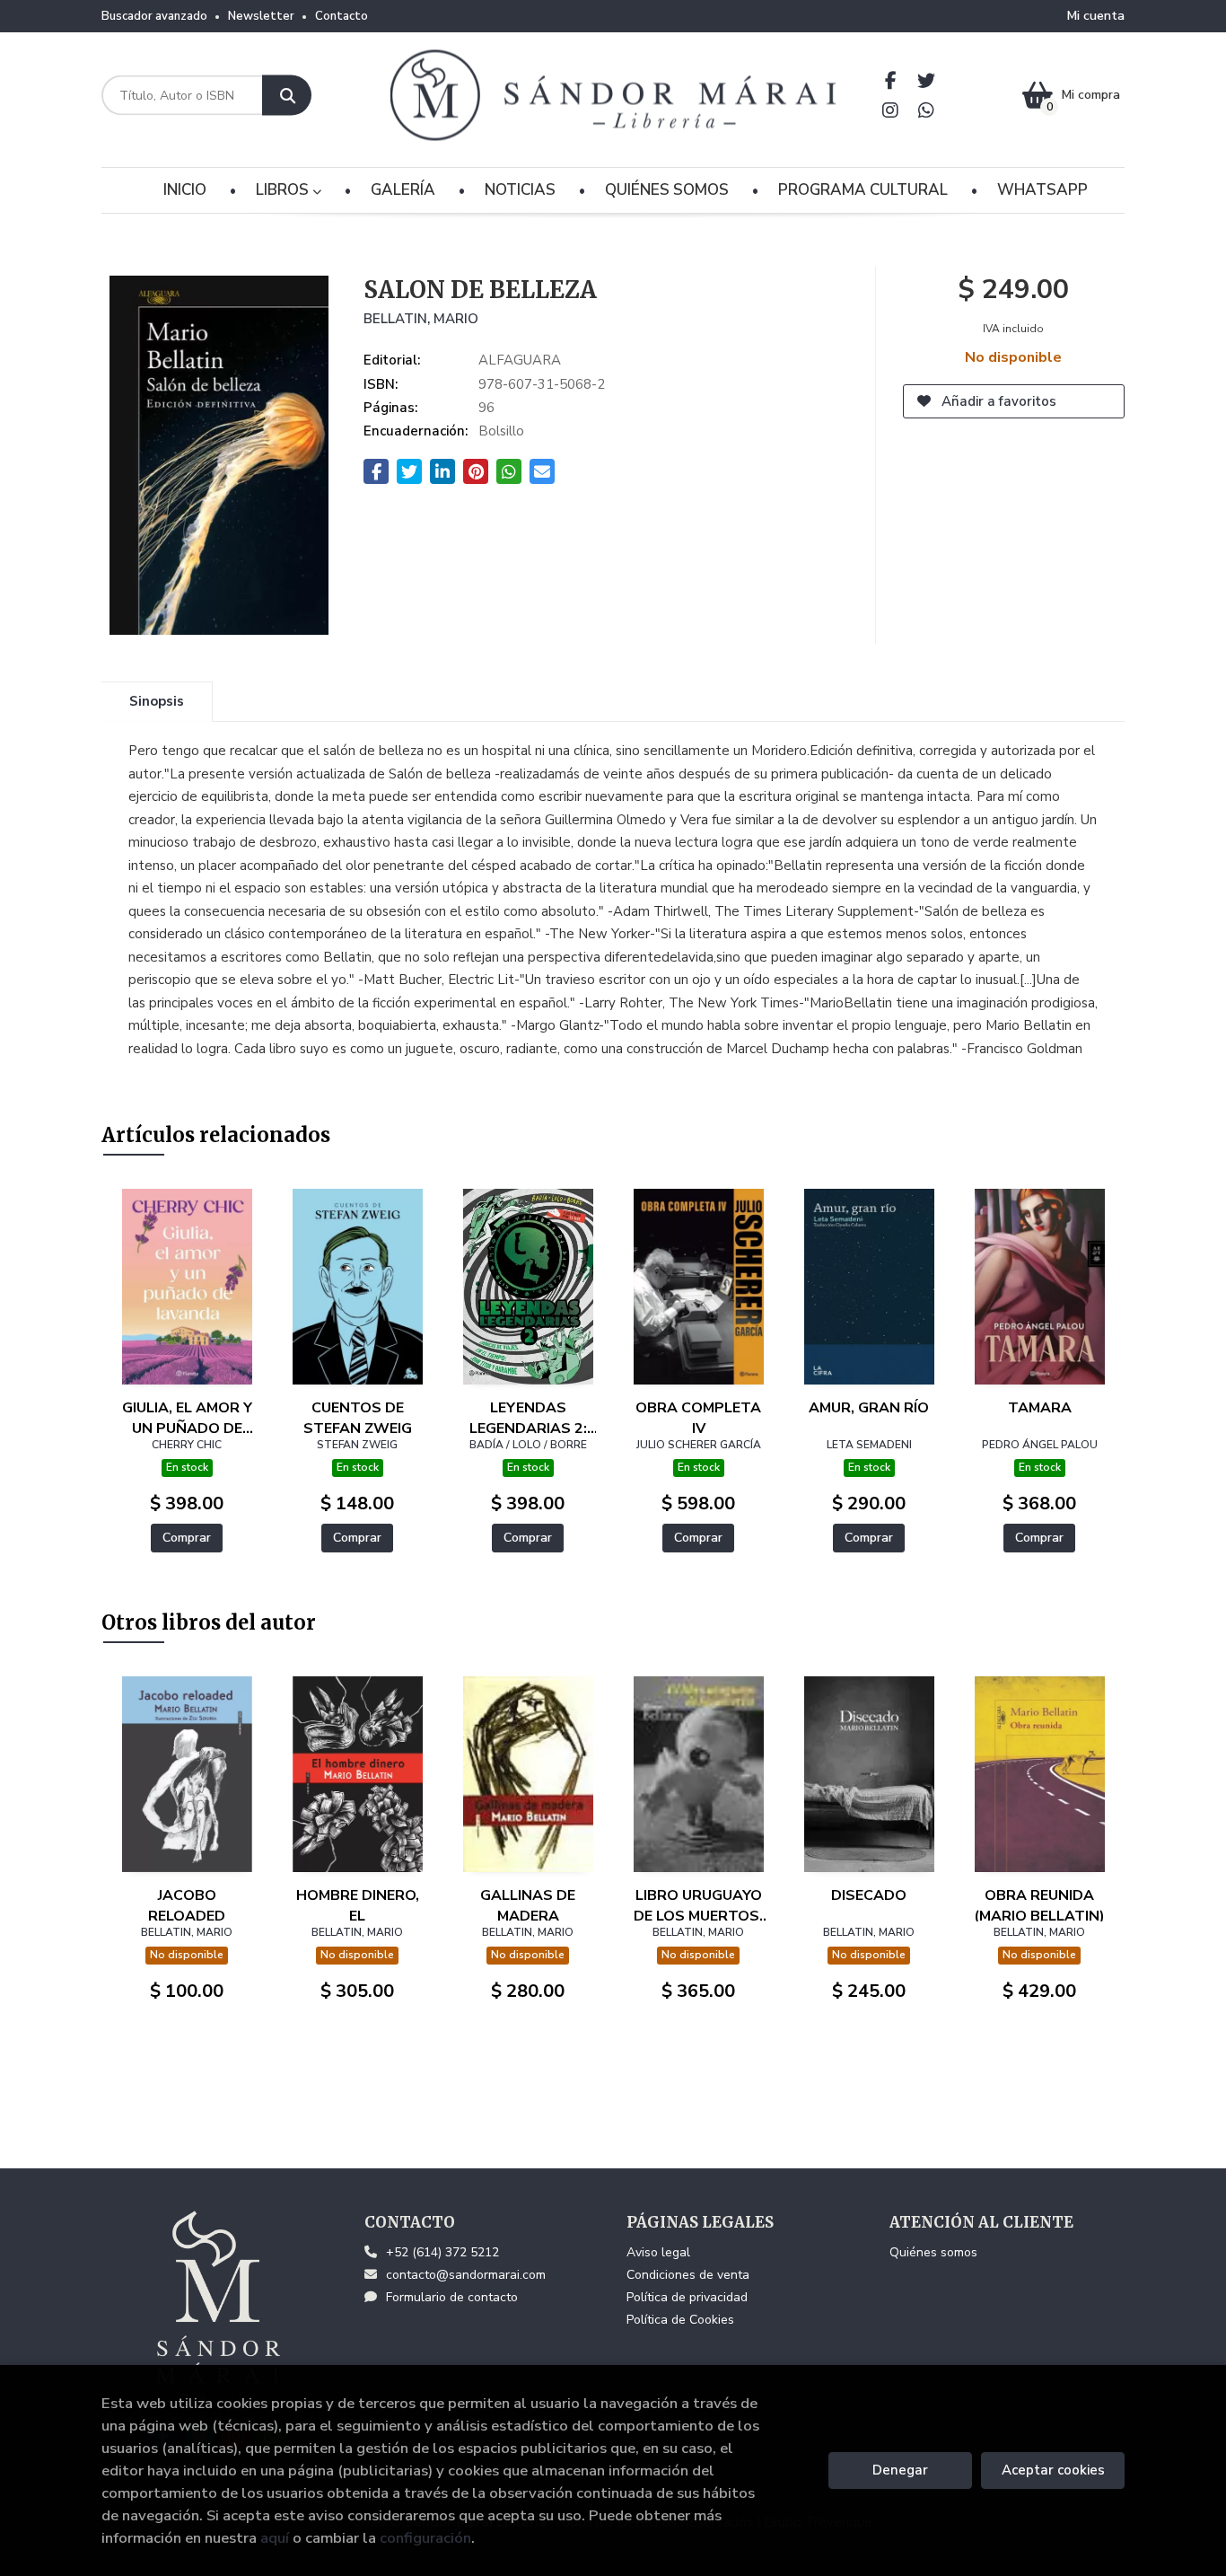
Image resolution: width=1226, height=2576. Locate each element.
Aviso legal (658, 2252)
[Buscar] (287, 96)
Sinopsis (157, 701)
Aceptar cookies (1053, 2470)
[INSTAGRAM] (891, 110)
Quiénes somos (933, 2252)
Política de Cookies (680, 2320)
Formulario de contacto (452, 2297)
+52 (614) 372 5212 (442, 2252)
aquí (275, 2538)
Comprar (187, 1538)
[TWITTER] (927, 80)
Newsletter (261, 16)
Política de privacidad (687, 2297)
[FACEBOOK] (891, 80)
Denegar (900, 2470)
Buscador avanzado (154, 16)
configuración (425, 2538)
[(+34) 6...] (927, 110)
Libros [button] (284, 190)
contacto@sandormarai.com (466, 2275)
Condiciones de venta (688, 2275)
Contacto (342, 16)
